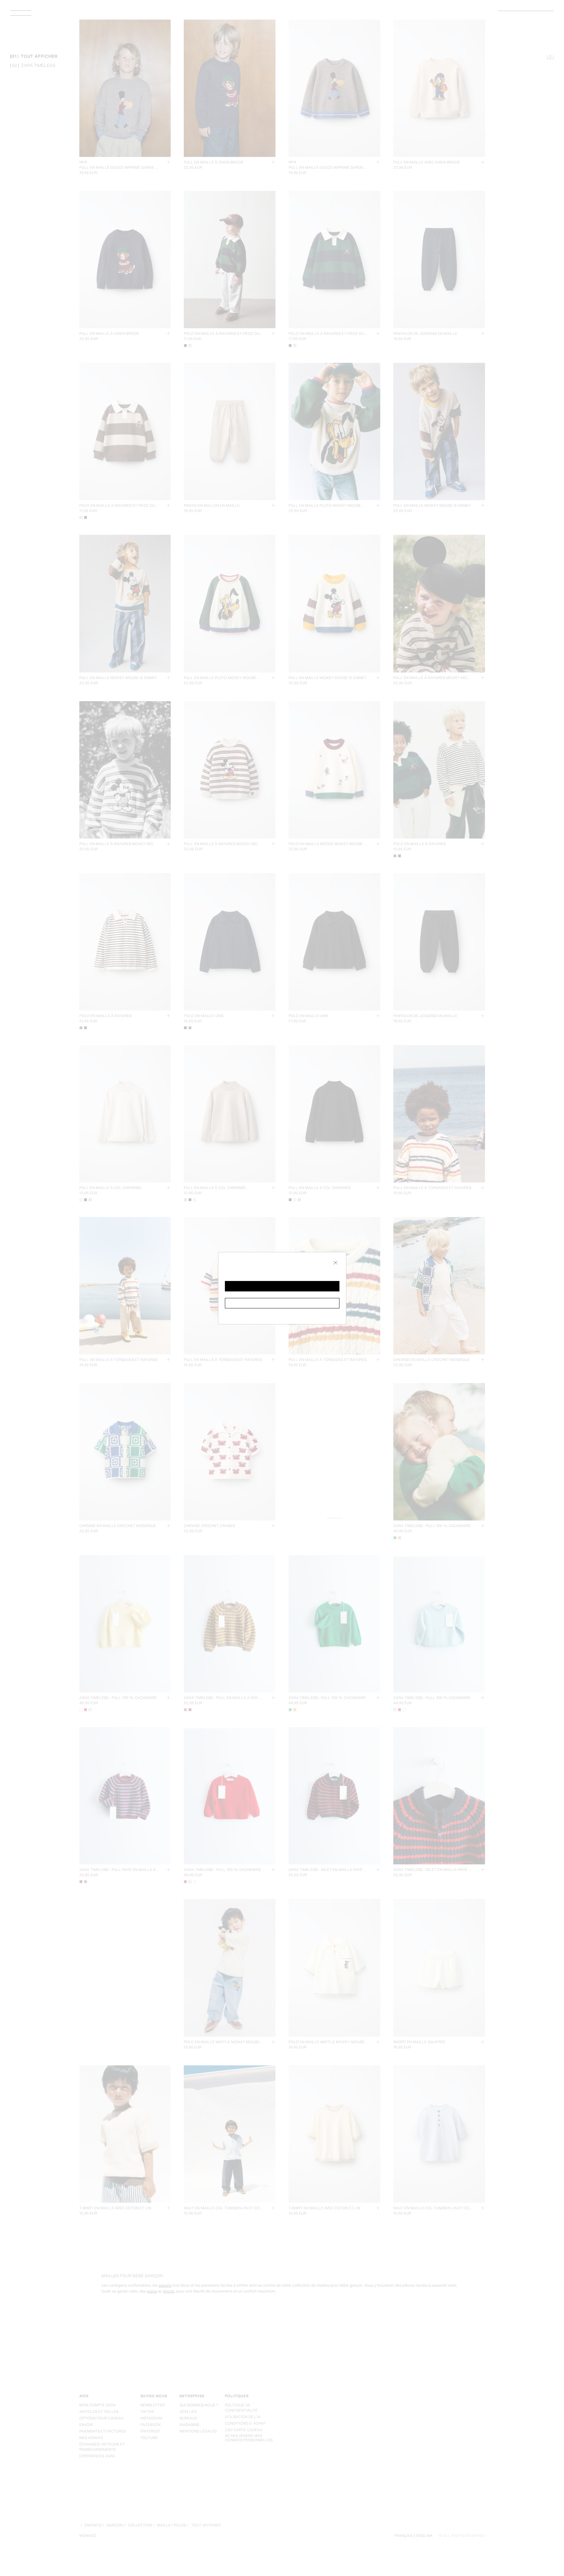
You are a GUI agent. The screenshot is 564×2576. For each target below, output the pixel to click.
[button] (282, 1286)
